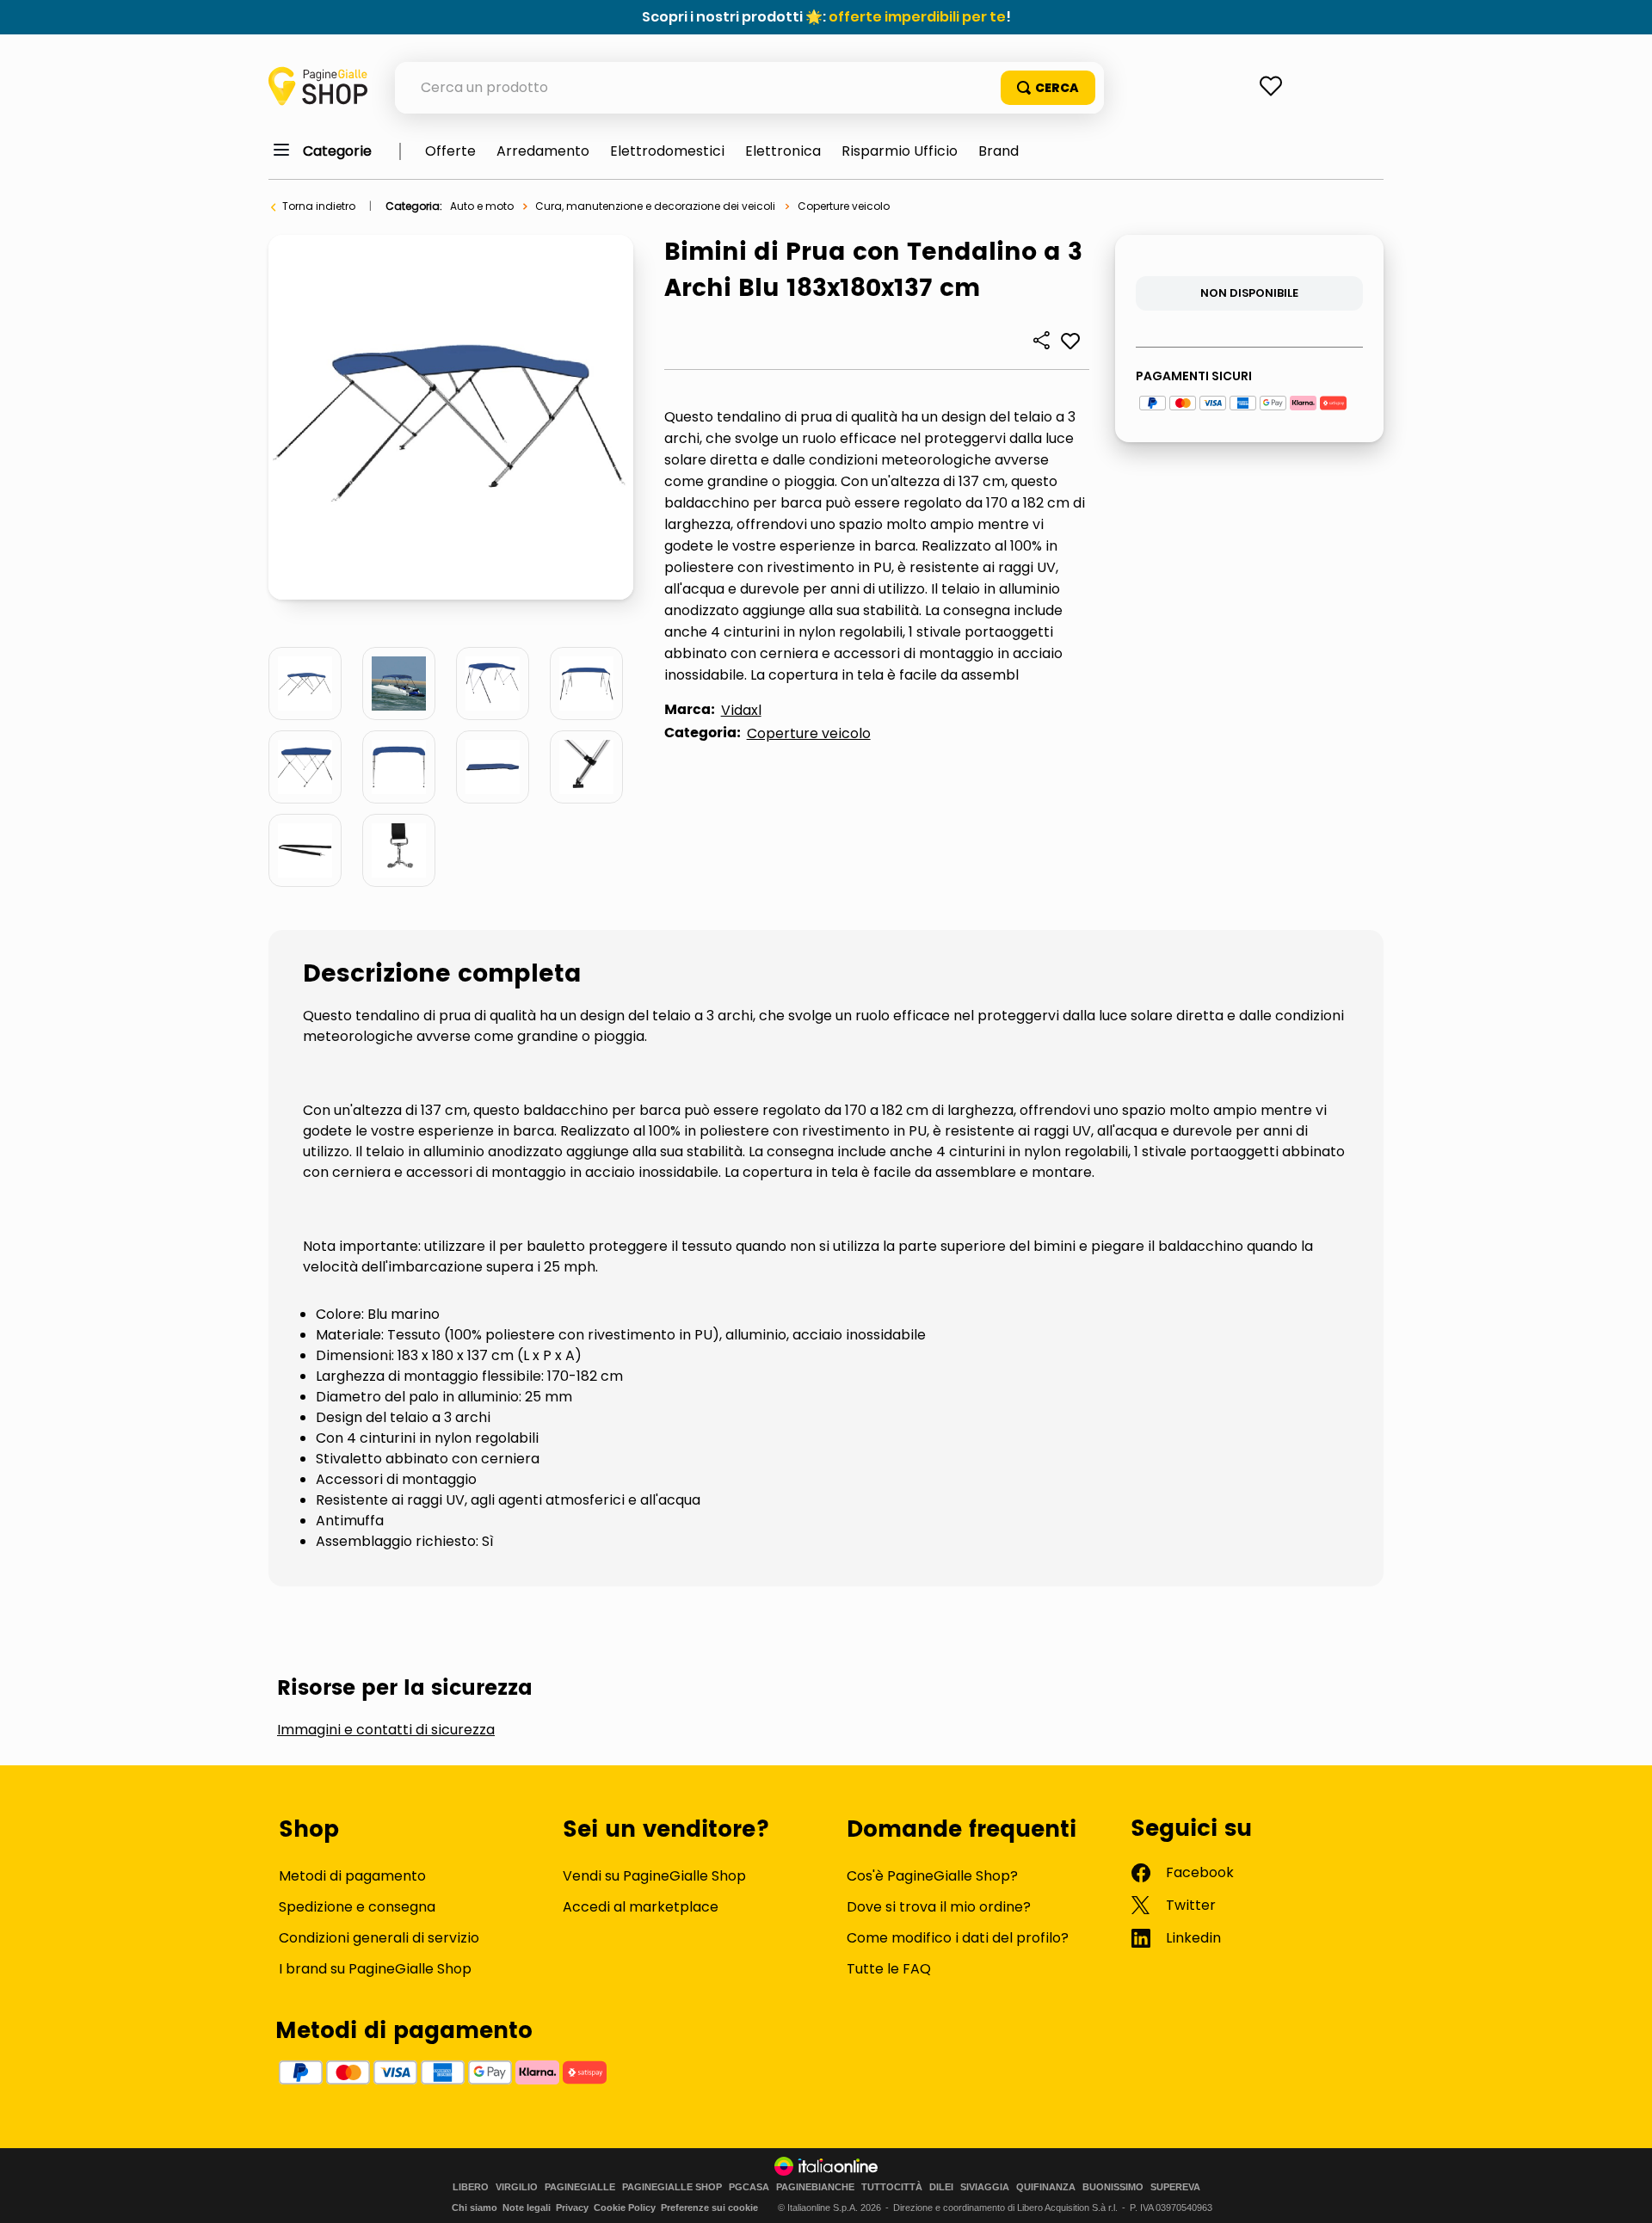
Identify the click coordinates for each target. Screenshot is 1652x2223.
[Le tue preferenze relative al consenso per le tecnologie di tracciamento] (1622, 2193)
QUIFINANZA (1046, 2187)
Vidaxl (741, 710)
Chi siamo (475, 2208)
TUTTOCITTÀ (892, 2187)
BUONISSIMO (1113, 2187)
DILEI (941, 2187)
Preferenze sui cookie (709, 2208)
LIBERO (471, 2187)
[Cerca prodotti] (1048, 88)
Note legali (527, 2208)
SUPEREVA (1175, 2187)
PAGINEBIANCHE (815, 2187)
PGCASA (749, 2187)
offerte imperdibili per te (917, 17)
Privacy (572, 2208)
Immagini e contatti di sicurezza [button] (386, 1730)
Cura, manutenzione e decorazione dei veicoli (655, 206)
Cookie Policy (625, 2208)
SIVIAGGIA (985, 2187)
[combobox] (749, 88)
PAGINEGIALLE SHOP (672, 2187)
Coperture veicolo (844, 206)
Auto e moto (482, 206)
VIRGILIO (517, 2187)
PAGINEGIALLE (580, 2187)
